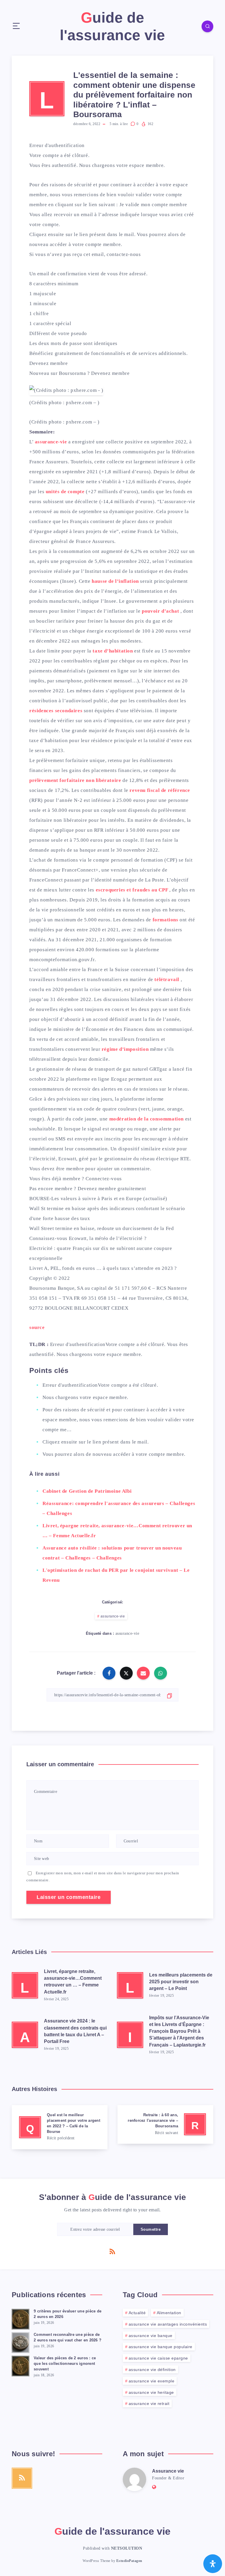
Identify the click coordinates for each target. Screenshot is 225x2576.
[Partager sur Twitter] (126, 1673)
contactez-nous (124, 254)
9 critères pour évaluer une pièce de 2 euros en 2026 (68, 2314)
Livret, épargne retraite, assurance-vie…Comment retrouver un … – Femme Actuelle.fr (73, 1982)
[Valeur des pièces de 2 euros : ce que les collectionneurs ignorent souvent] (21, 2365)
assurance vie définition (152, 2370)
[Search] (207, 26)
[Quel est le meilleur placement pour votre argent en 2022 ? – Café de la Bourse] (60, 2127)
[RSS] (112, 2251)
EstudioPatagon (129, 2561)
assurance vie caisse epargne (158, 2358)
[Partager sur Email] (143, 1673)
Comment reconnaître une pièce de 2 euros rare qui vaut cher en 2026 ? (68, 2337)
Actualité (137, 2313)
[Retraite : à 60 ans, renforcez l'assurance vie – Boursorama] (165, 2124)
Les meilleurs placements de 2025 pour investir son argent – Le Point (181, 1982)
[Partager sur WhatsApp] (161, 1673)
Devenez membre (48, 363)
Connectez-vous (104, 1179)
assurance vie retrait (149, 2404)
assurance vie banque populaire (161, 2347)
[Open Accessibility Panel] (213, 2564)
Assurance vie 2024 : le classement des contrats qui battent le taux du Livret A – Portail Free (75, 2031)
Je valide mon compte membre (153, 205)
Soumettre (151, 2229)
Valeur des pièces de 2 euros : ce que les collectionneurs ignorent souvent (65, 2364)
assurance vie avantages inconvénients (168, 2324)
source (37, 1327)
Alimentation (169, 2313)
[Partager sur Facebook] (109, 1673)
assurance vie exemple (152, 2381)
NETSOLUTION (127, 2548)
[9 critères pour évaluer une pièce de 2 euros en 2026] (21, 2318)
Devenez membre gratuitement (112, 1189)
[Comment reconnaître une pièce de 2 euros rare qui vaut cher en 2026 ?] (21, 2342)
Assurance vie (168, 2471)
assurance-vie (113, 1616)
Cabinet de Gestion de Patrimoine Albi (87, 1491)
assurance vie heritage (151, 2392)
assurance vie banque (151, 2336)
